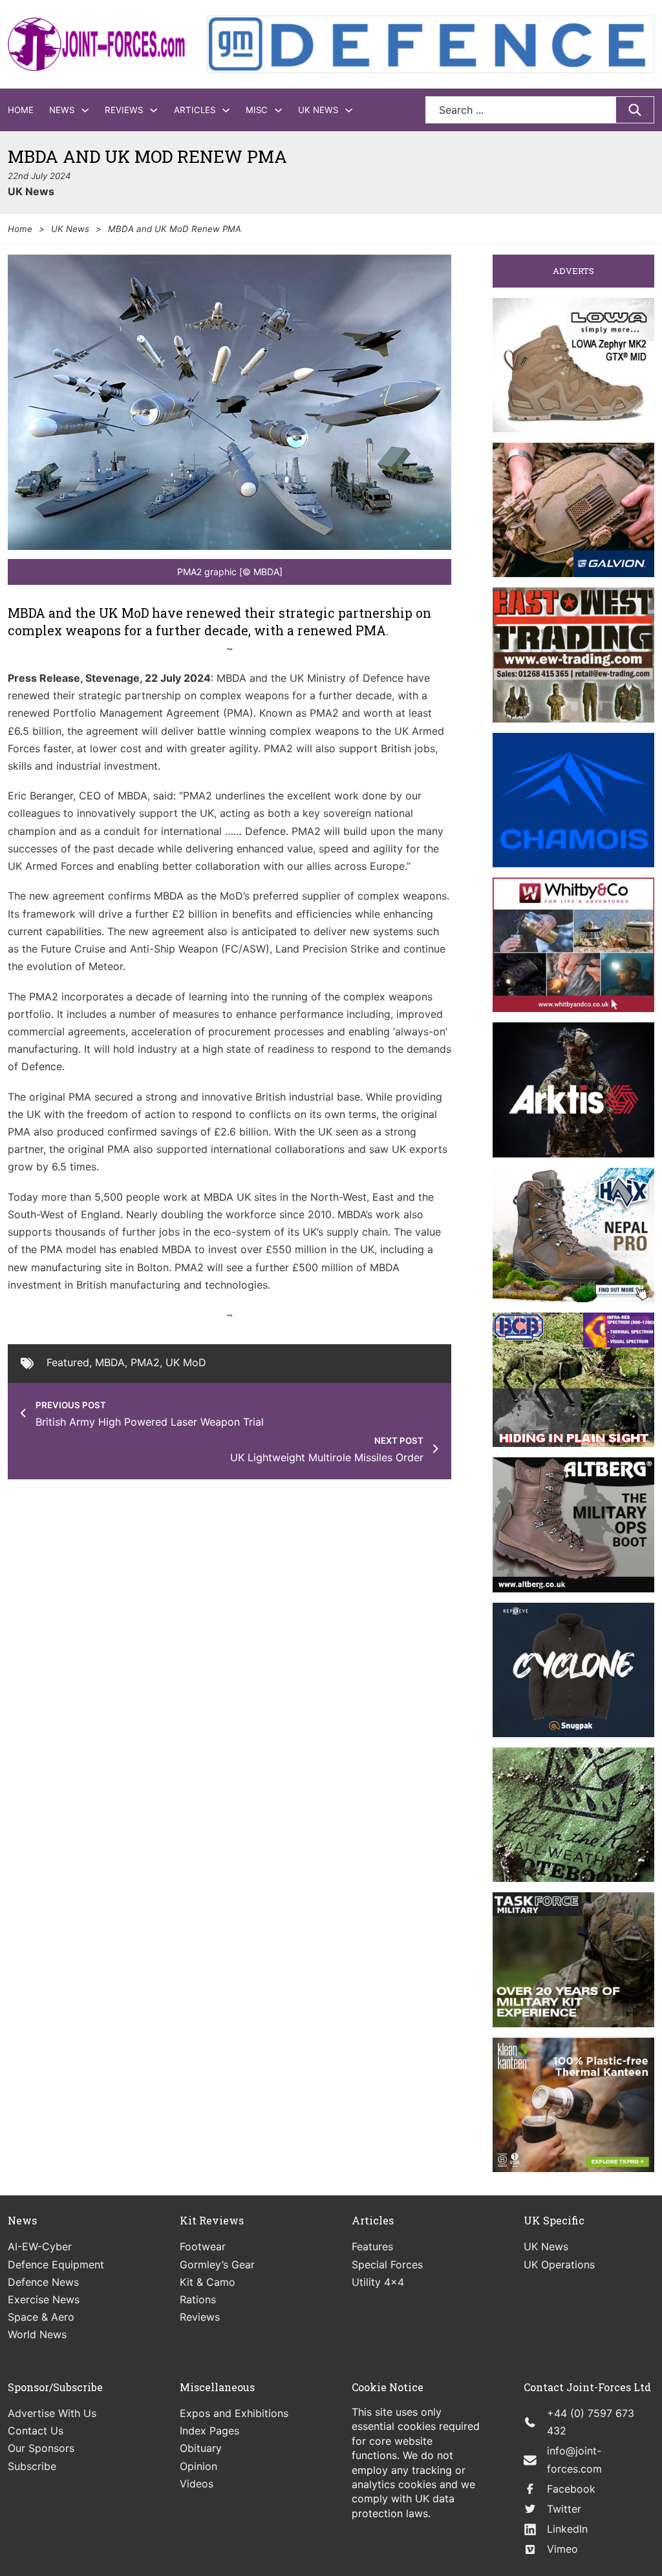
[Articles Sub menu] (226, 110)
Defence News (43, 2282)
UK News (318, 110)
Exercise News (44, 2299)
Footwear (203, 2246)
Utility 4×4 (378, 2282)
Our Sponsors (41, 2448)
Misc (257, 110)
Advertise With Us (52, 2413)
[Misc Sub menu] (278, 110)
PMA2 (145, 1362)
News (62, 110)
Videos (197, 2484)
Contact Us (36, 2431)
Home (21, 110)
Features (372, 2246)
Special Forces (387, 2265)
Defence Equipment (56, 2265)
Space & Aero (41, 2317)
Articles (195, 110)
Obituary (201, 2448)
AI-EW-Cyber (40, 2246)
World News (37, 2334)
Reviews (124, 110)
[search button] (635, 110)
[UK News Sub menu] (349, 110)
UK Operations (559, 2265)
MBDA (110, 1362)
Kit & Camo (208, 2282)
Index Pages (209, 2431)
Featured (68, 1362)
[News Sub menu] (85, 110)
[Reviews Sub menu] (154, 110)
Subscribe (32, 2466)
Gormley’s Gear (217, 2265)
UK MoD (186, 1362)
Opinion (198, 2466)
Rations (198, 2299)
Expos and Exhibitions (234, 2413)
